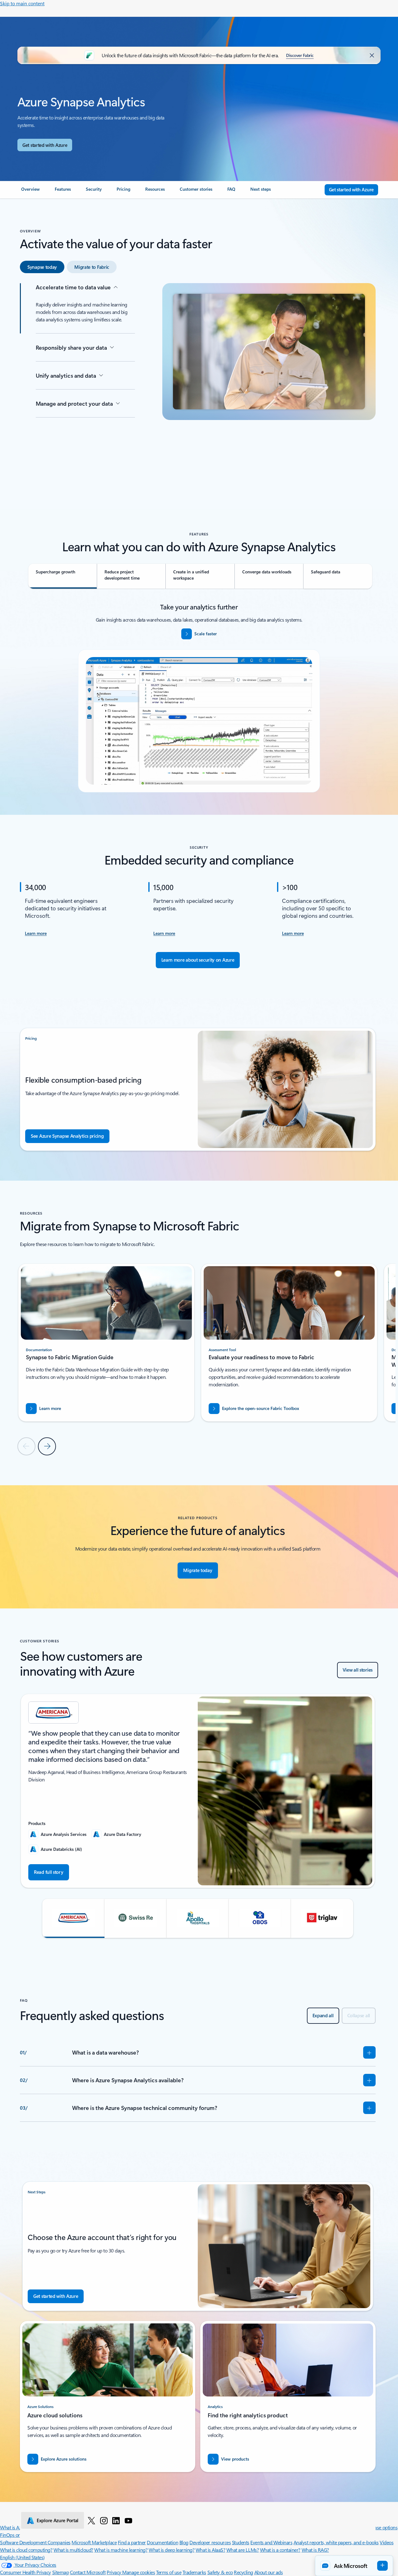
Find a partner (132, 2542)
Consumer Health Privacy (25, 2572)
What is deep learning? (171, 2550)
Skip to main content (22, 3)
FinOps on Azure (17, 2535)
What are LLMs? (243, 2550)
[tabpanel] (198, 381)
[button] (73, 1918)
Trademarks (194, 2572)
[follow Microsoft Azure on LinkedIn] (116, 2520)
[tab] (42, 267)
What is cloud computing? (26, 2550)
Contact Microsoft (88, 2572)
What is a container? (280, 2550)
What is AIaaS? (210, 2550)
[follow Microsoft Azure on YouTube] (128, 2520)
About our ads (269, 2572)
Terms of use (169, 2572)
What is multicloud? (73, 2550)
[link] (30, 192)
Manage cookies (139, 2572)
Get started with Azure (45, 145)
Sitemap (61, 2572)
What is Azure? (15, 2527)
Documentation (162, 2542)
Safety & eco (220, 2572)
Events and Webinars (271, 2542)
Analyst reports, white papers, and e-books (336, 2542)
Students (241, 2542)
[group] (106, 1343)
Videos (386, 2542)
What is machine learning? (121, 2550)
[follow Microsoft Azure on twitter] (91, 2520)
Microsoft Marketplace (94, 2542)
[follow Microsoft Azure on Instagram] (104, 2520)
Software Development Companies (35, 2542)
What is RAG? (315, 2550)
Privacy (114, 2572)
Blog (184, 2542)
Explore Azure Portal (58, 2520)
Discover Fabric (300, 55)
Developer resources (210, 2542)
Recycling (243, 2572)
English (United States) (22, 2557)
